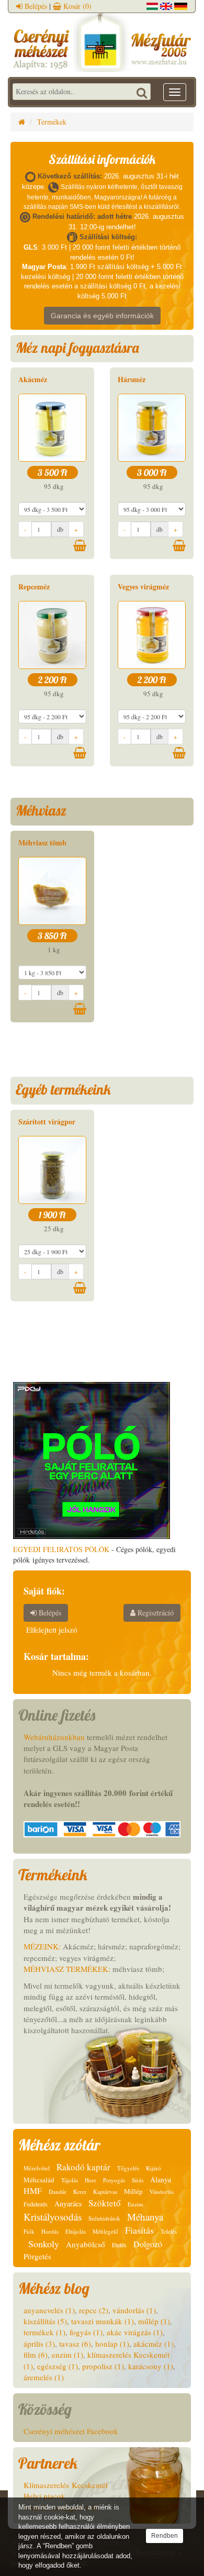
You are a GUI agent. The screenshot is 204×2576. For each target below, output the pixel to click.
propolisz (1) (103, 2366)
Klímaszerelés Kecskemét (66, 2485)
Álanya (161, 2179)
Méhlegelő (105, 2231)
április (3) (39, 2344)
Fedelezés (36, 2204)
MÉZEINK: (42, 1946)
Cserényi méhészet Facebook (71, 2431)
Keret (80, 2192)
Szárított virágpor (47, 1122)
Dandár (58, 2192)
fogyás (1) (86, 2332)
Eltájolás (76, 2231)
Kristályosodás (53, 2217)
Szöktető (105, 2203)
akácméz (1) (154, 2344)
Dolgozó (148, 2244)
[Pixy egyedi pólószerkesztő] (92, 1459)
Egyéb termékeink (63, 1089)
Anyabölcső (86, 2244)
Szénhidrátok (104, 2218)
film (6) (36, 2355)
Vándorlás (162, 2192)
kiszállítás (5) (45, 2321)
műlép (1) (154, 2321)
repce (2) (94, 2310)
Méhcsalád (39, 2180)
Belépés (35, 6)
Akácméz (33, 379)
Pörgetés (37, 2256)
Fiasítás (139, 2230)
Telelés (169, 2231)
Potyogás (114, 2180)
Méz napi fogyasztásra (77, 348)
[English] (166, 5)
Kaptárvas (105, 2192)
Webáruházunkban (54, 1737)
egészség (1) (58, 2366)
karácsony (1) (151, 2366)
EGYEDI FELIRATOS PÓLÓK (61, 1549)
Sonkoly (44, 2244)
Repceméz (34, 587)
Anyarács (68, 2204)
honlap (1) (112, 2344)
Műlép (133, 2191)
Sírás (138, 2180)
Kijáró (154, 2168)
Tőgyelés (128, 2168)
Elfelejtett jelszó (52, 1630)
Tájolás (70, 2180)
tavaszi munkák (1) (103, 2321)
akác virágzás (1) (135, 2332)
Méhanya (145, 2217)
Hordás (50, 2231)
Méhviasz (41, 810)
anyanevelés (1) (49, 2310)
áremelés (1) (44, 2377)
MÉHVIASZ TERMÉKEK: (67, 1969)
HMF (33, 2190)
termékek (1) (44, 2332)
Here (90, 2180)
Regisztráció (155, 1613)
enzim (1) (67, 2355)
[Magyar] (152, 5)
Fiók (29, 2231)
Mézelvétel (37, 2168)
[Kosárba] (80, 545)
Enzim (135, 2204)
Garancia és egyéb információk (102, 316)
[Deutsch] (181, 5)
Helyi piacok (44, 2496)
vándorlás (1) (134, 2310)
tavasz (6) (75, 2344)
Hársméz (132, 379)
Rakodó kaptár (83, 2167)
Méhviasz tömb (42, 843)
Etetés (119, 2245)
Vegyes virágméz (143, 587)
